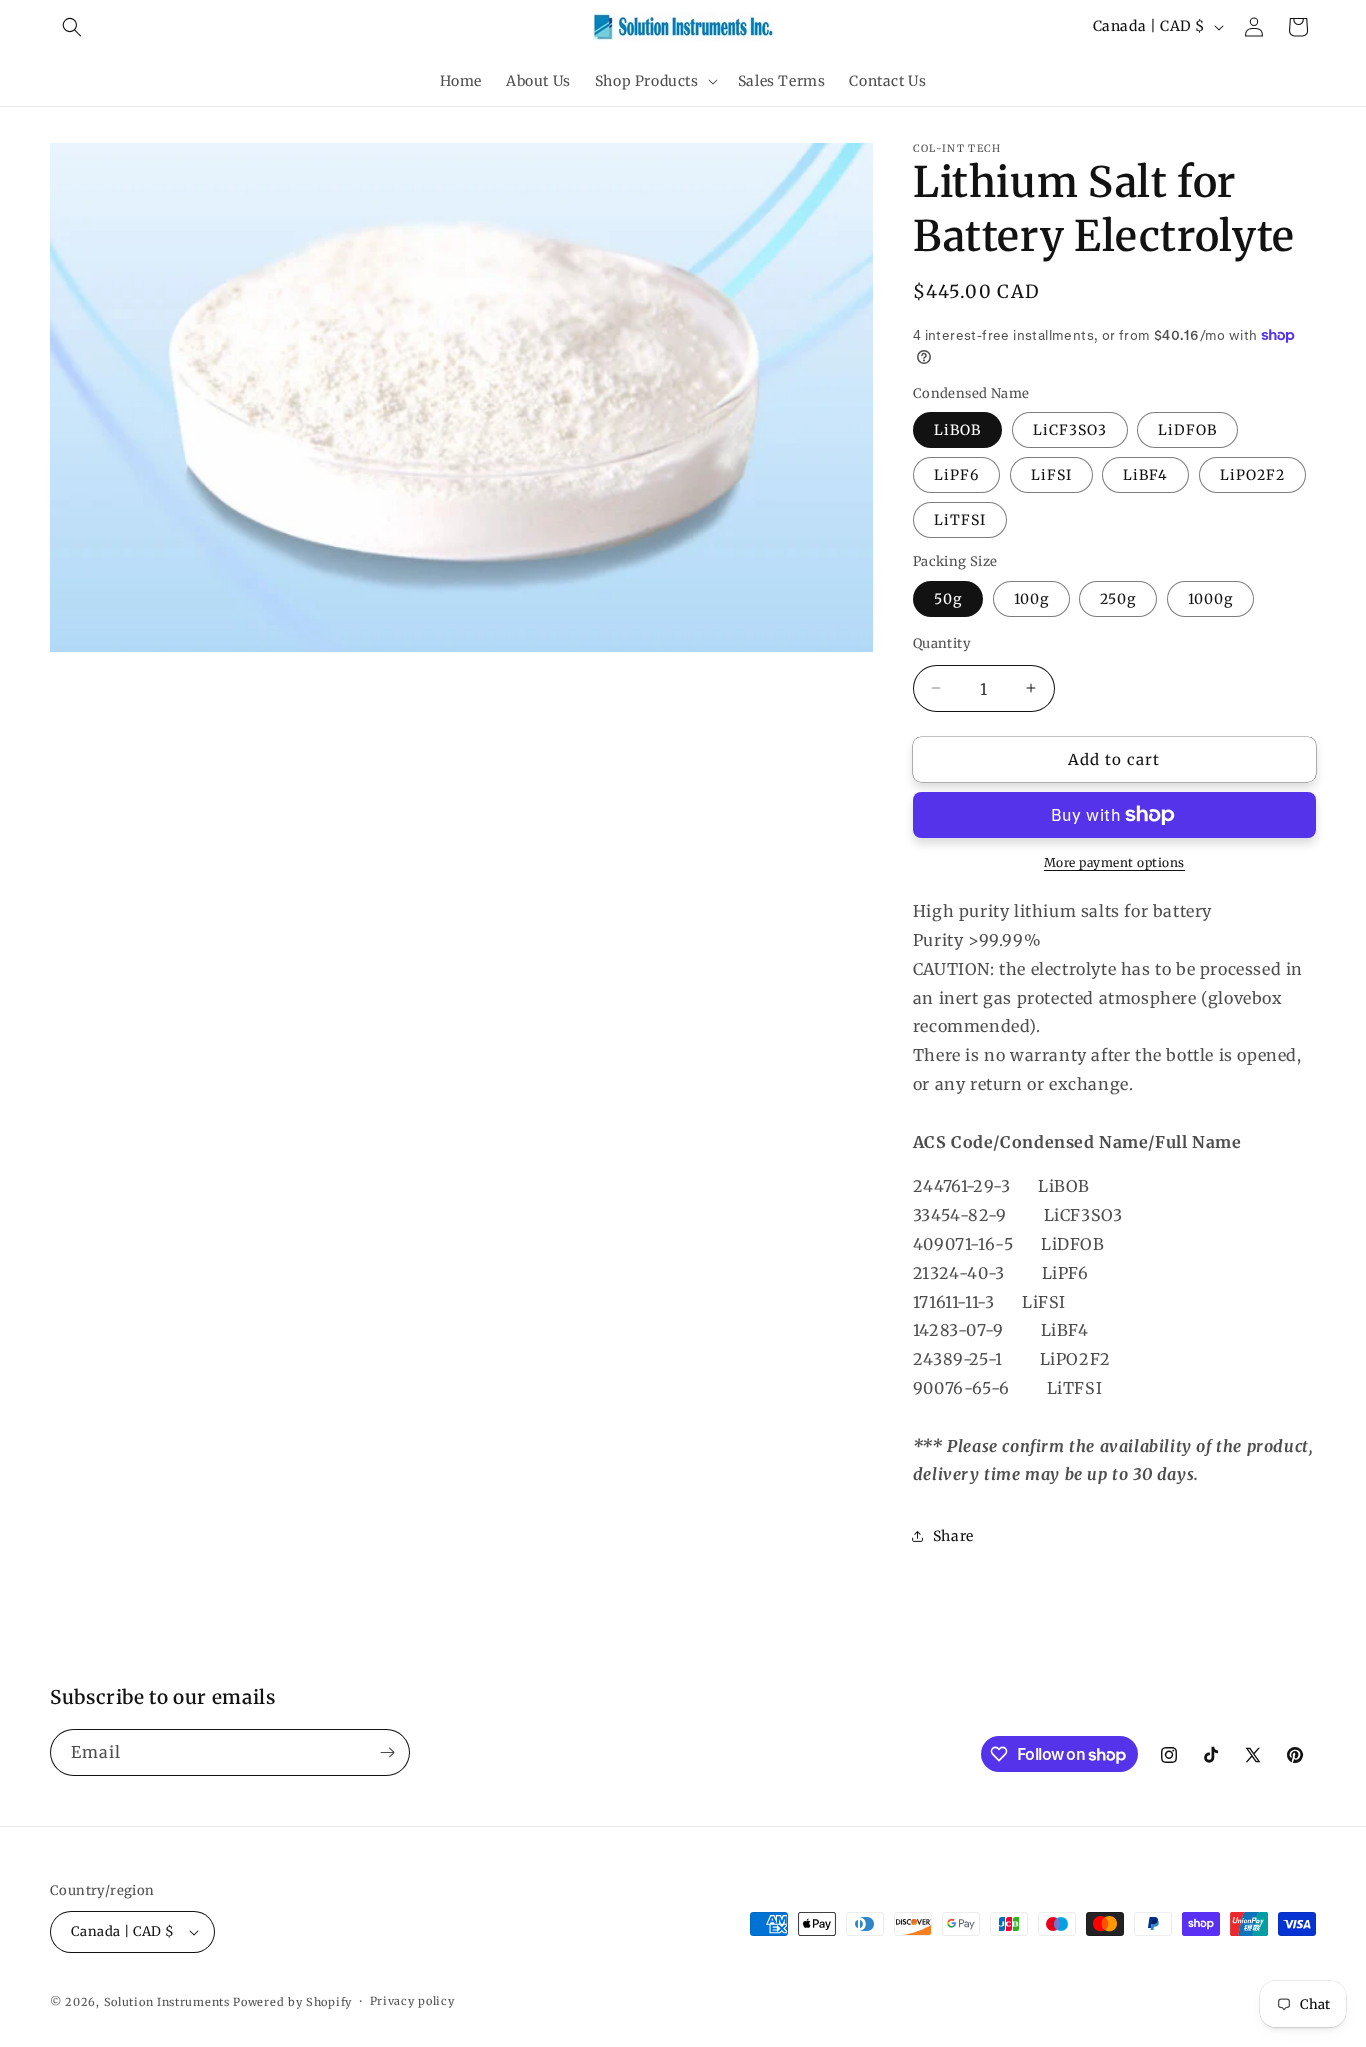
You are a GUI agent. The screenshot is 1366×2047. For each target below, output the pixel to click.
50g (948, 598)
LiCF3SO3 (1070, 430)
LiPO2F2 (1252, 475)
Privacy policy (412, 2001)
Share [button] (953, 1535)
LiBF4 (1145, 475)
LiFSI (1051, 475)
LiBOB (957, 430)
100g (1031, 598)
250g (1118, 598)
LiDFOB (1187, 430)
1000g (1210, 598)
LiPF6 (956, 475)
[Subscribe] (387, 1752)
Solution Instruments (167, 2002)
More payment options (1114, 862)
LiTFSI (960, 520)
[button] (72, 27)
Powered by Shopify (292, 2002)
